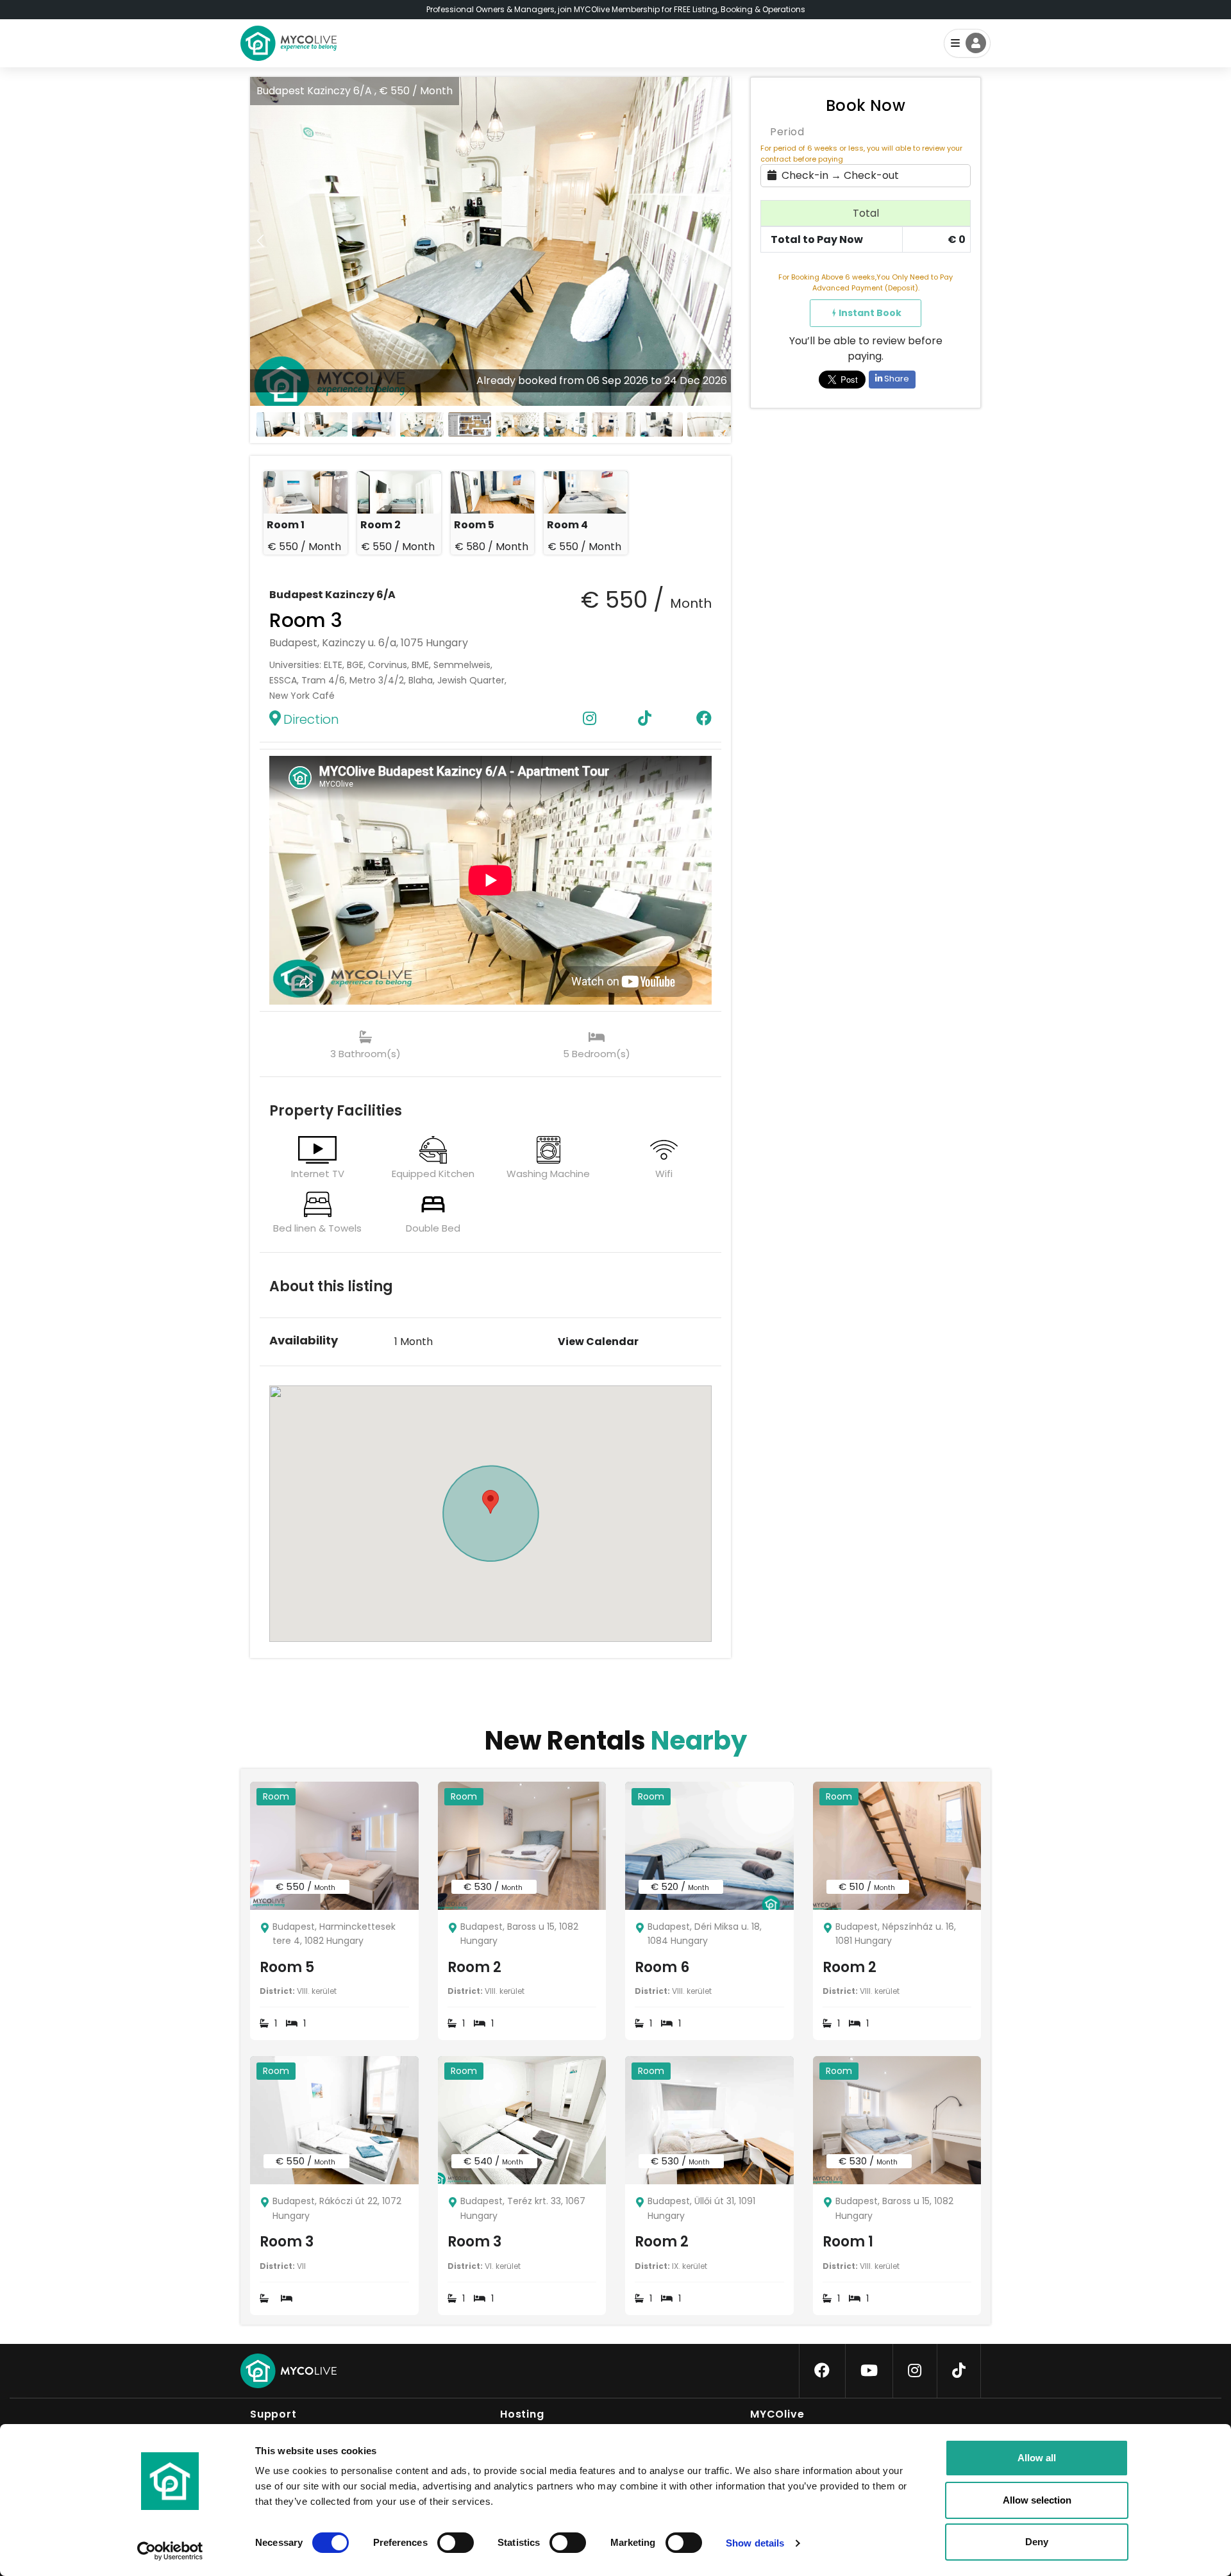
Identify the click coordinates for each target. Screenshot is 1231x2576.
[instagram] (915, 2371)
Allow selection (1037, 2500)
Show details (755, 2543)
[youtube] (869, 2371)
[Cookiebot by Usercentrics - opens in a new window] (170, 2551)
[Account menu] (967, 43)
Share (896, 379)
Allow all (1037, 2458)
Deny (1037, 2542)
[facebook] (822, 2371)
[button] (721, 241)
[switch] (445, 2540)
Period (787, 132)
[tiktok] (959, 2371)
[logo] (289, 43)
